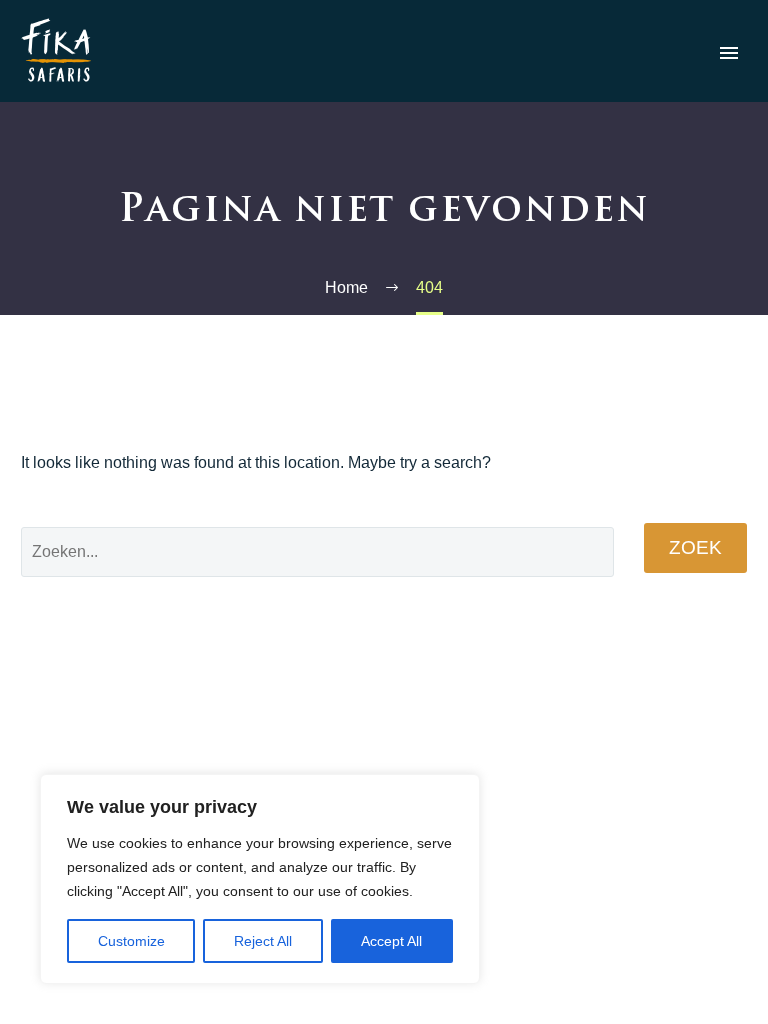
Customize (131, 941)
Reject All (263, 941)
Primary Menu (729, 53)
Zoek (695, 547)
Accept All (391, 941)
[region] (260, 879)
